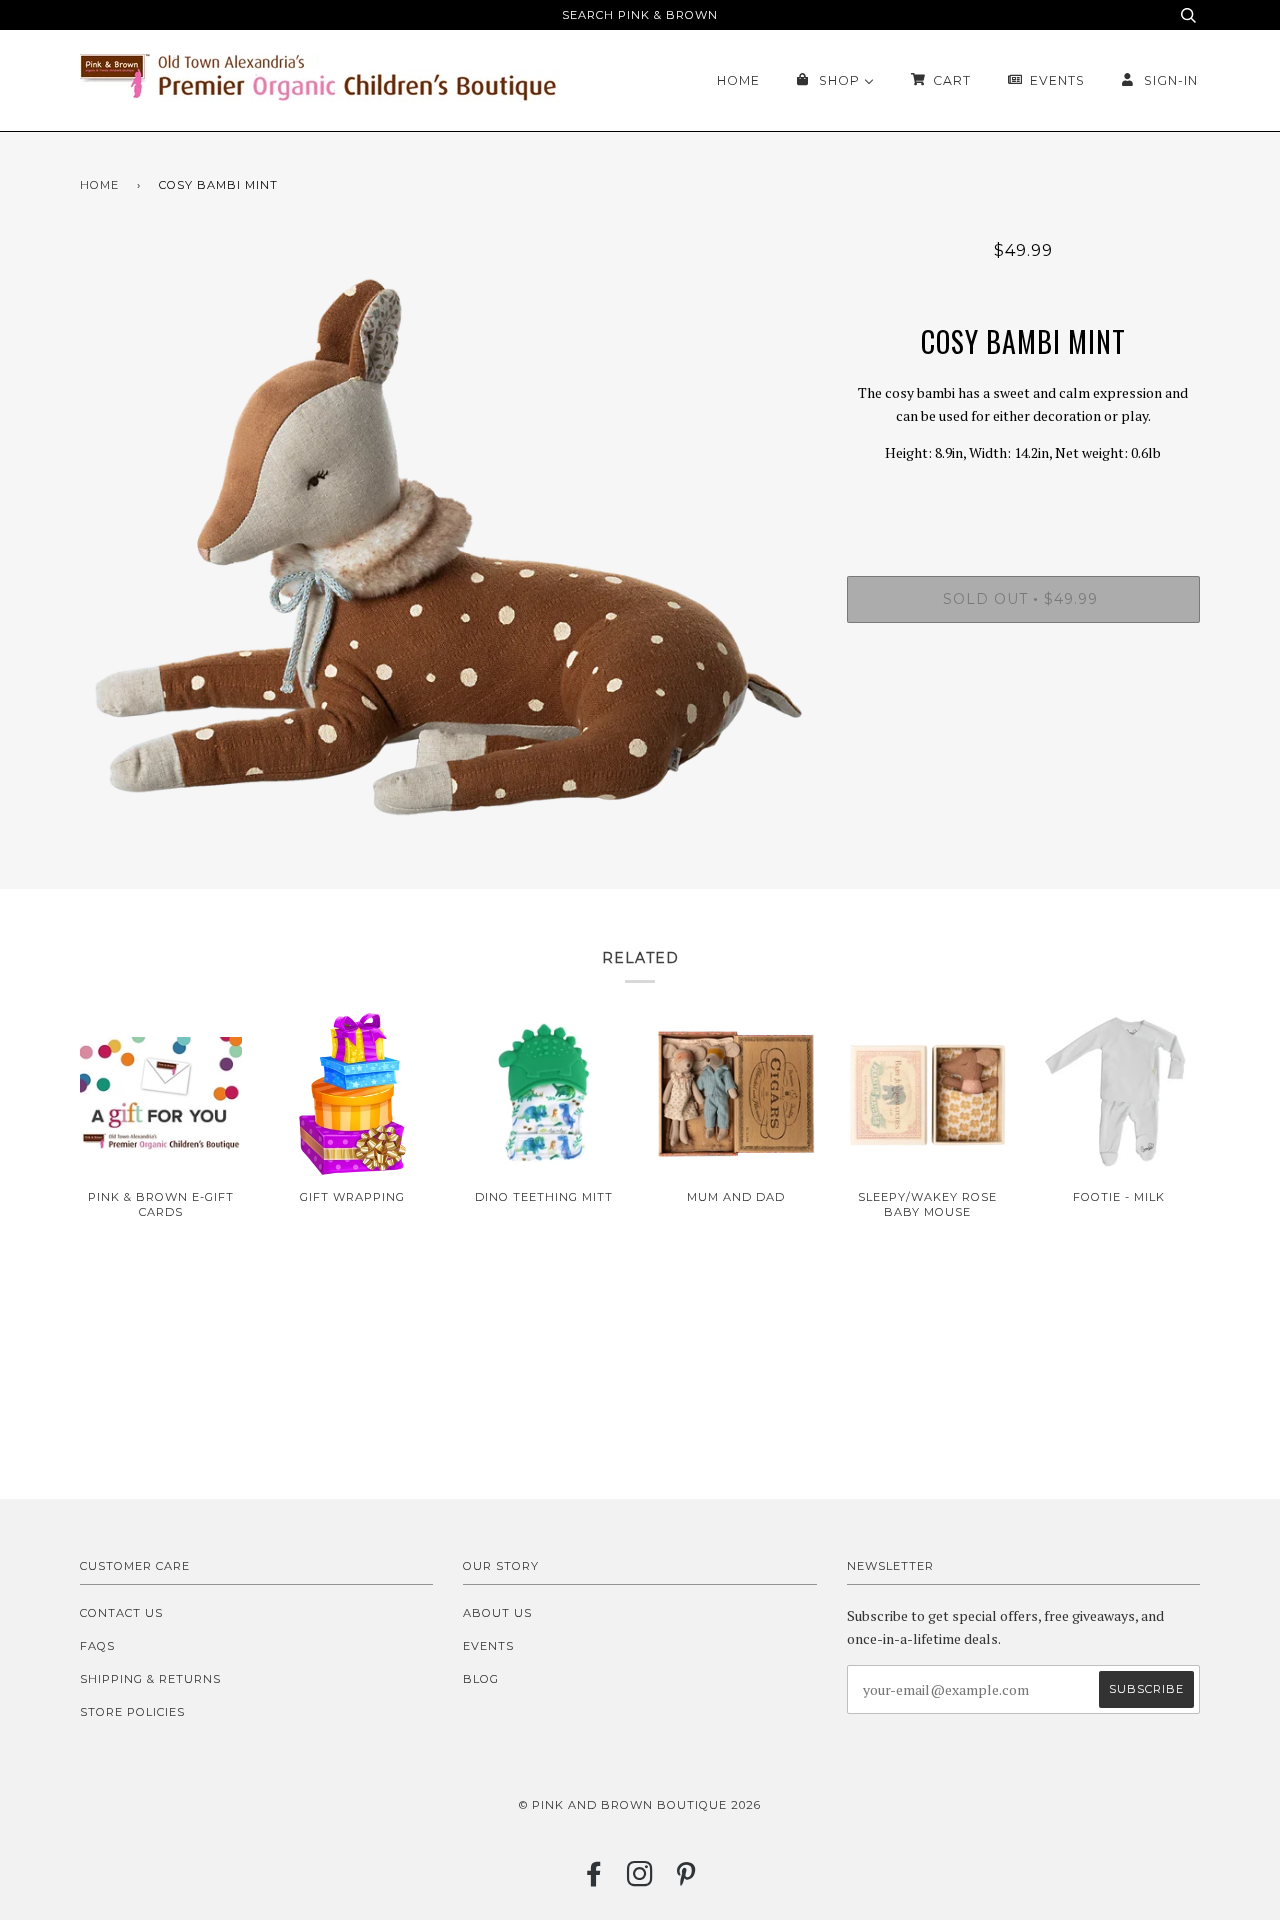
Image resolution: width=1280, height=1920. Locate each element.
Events (488, 1646)
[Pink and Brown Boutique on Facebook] (594, 1880)
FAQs (97, 1646)
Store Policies (132, 1712)
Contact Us (121, 1613)
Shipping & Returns (150, 1679)
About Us (497, 1613)
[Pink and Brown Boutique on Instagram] (640, 1880)
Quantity (1023, 495)
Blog (481, 1679)
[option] (448, 547)
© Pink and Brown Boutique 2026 (640, 1805)
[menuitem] (738, 80)
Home (99, 185)
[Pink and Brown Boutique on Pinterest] (686, 1880)
